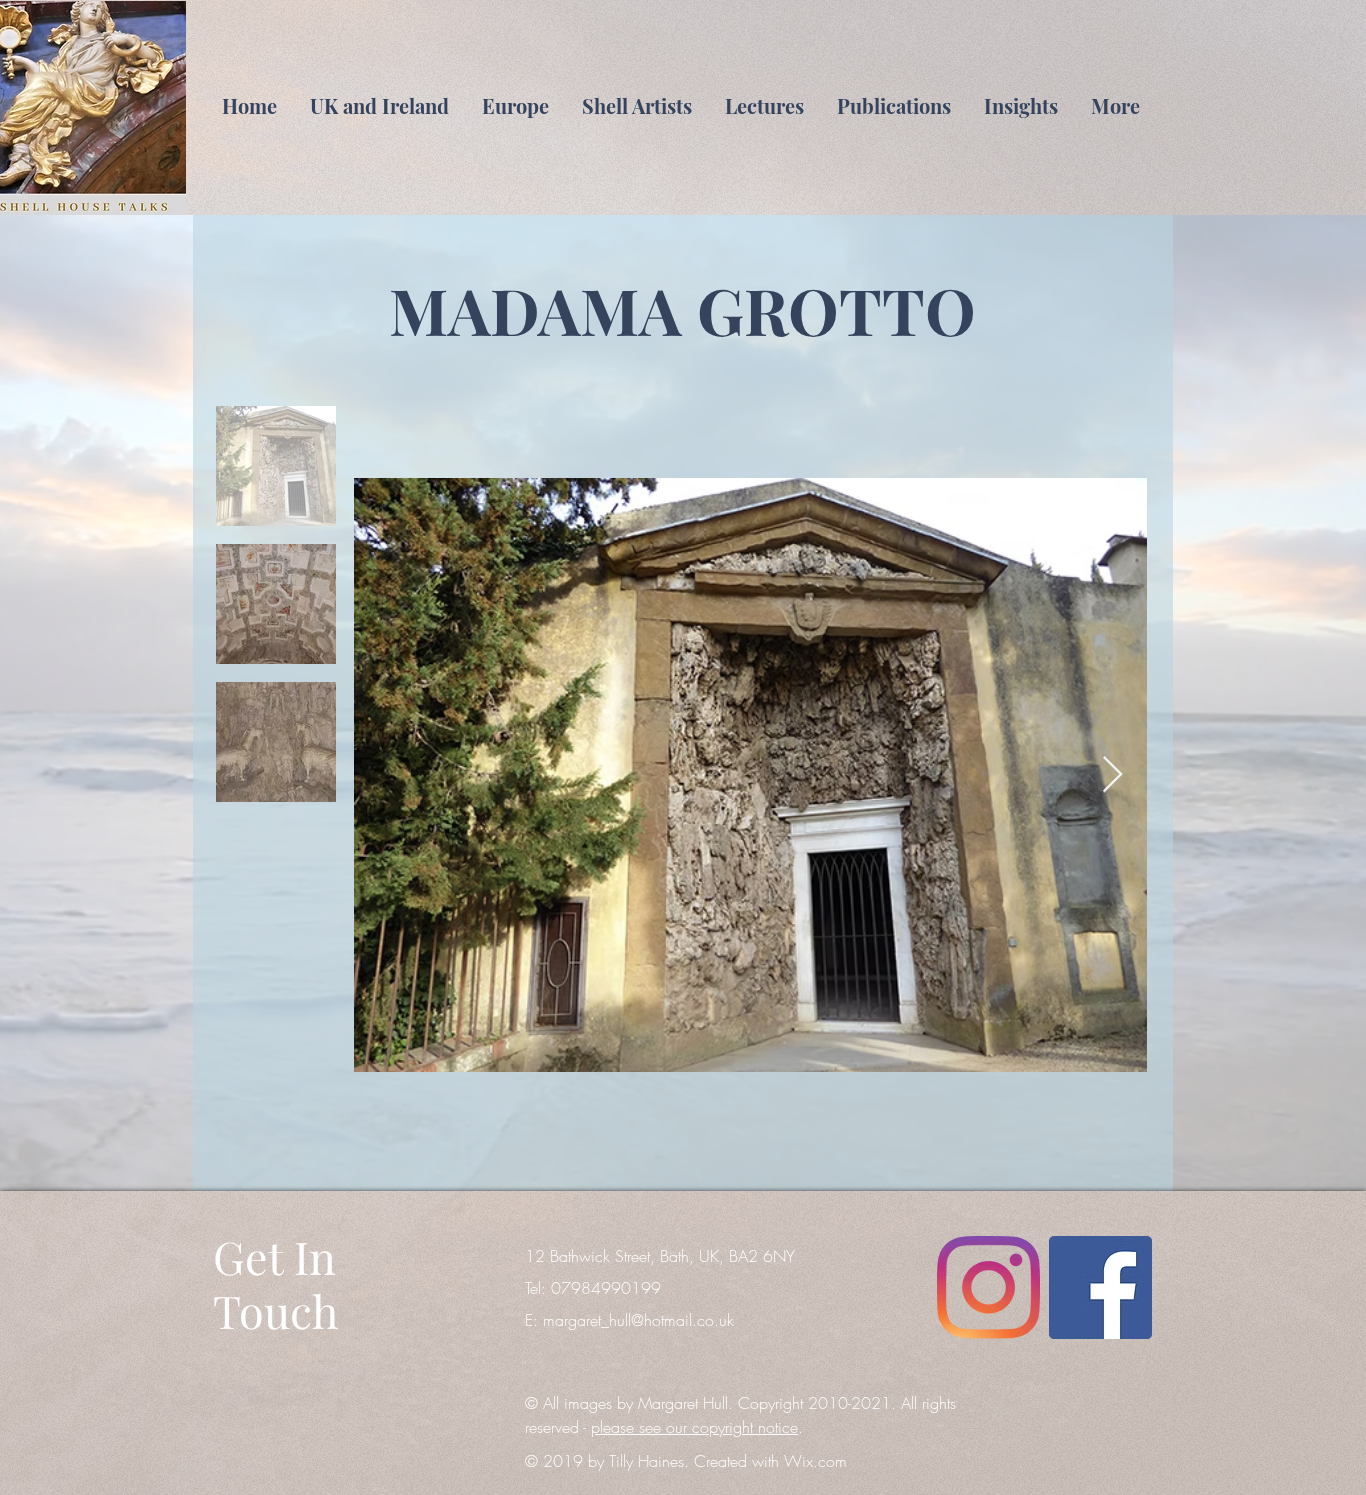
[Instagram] (988, 1287)
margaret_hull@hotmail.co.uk (638, 1320)
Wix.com (815, 1461)
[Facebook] (1100, 1287)
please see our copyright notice (694, 1427)
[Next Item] (1112, 775)
